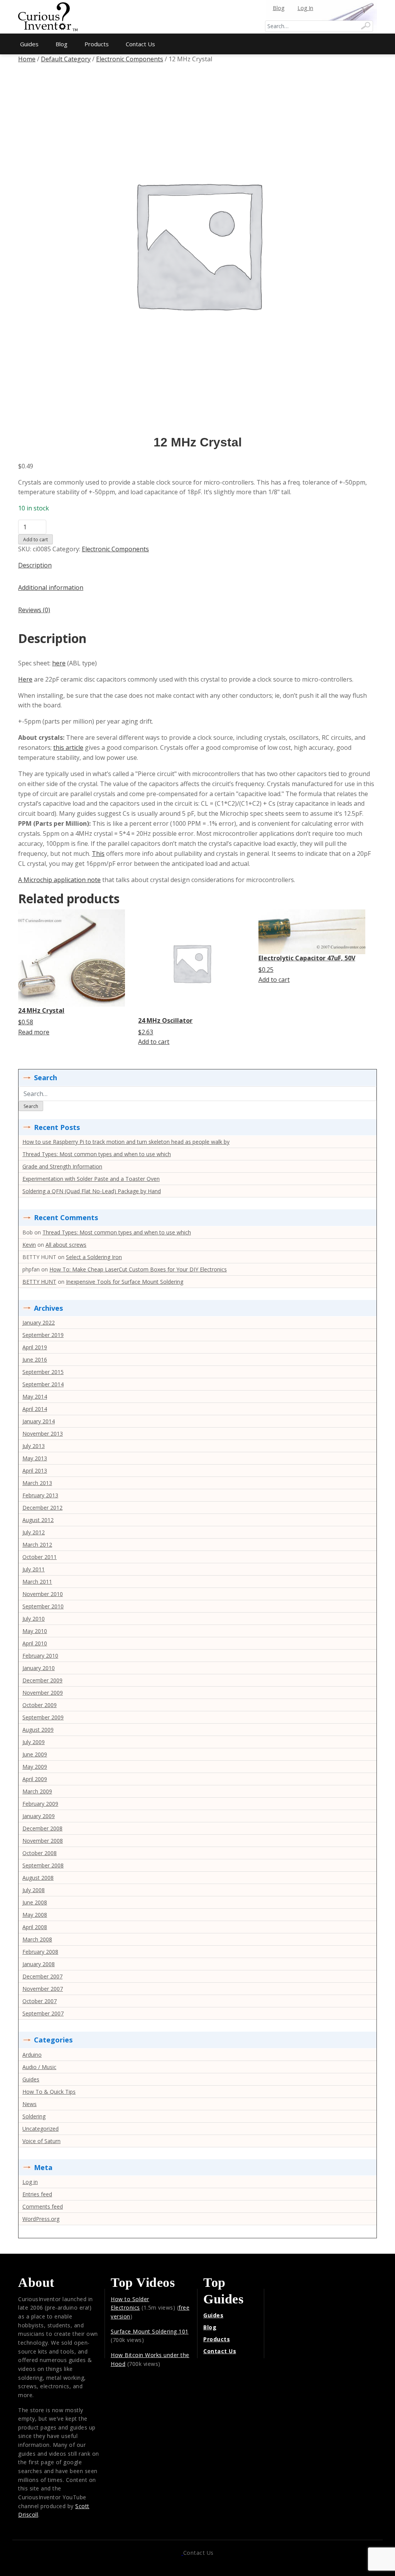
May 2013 (35, 1458)
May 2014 (35, 1397)
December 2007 (42, 1976)
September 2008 (43, 1865)
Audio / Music (39, 2067)
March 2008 (37, 1939)
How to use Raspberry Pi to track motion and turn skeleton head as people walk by (126, 1142)
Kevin (29, 1245)
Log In (305, 8)
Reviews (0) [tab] (34, 610)
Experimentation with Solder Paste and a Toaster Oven (91, 1179)
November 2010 (43, 1594)
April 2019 (35, 1347)
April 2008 (35, 1927)
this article (68, 748)
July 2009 (34, 1742)
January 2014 (39, 1421)
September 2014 (43, 1384)
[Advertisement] (197, 12)
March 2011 (37, 1582)
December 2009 (42, 1680)
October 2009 (40, 1705)
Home (27, 59)
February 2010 (40, 1656)
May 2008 (35, 1915)
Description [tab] (35, 565)
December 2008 (42, 1828)
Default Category (66, 59)
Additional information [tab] (51, 588)
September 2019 (43, 1335)
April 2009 (35, 1779)
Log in (30, 2182)
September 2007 (43, 2013)
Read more (34, 1032)
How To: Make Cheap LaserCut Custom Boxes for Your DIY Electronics (138, 1269)
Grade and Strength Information (62, 1166)
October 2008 (40, 1853)
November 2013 (43, 1434)
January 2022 (39, 1323)
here (59, 663)
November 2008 (43, 1841)
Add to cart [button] (154, 1042)
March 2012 (37, 1545)
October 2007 (40, 2001)
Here (25, 679)
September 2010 (43, 1606)
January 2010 (39, 1668)
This (98, 854)
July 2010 (34, 1619)
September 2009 (43, 1717)
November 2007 (43, 1989)
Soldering (34, 2116)
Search (31, 1106)
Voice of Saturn (41, 2141)
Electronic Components (130, 59)
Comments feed (43, 2206)
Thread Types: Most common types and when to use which (97, 1154)
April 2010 (35, 1643)
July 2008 (34, 1890)
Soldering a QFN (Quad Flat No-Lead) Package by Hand (92, 1191)
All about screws (66, 1245)
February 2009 (40, 1804)
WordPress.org (41, 2219)
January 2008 (39, 1964)
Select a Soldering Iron (94, 1257)
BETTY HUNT (39, 1282)
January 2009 (39, 1816)
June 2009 (35, 1754)
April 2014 (35, 1409)
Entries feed (37, 2194)
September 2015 (43, 1372)
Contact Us (140, 44)
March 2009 (37, 1791)
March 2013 (37, 1483)
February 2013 (40, 1495)
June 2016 (35, 1360)
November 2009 (43, 1693)
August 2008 (38, 1878)
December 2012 (42, 1508)
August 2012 (38, 1520)
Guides (29, 44)
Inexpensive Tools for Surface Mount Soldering (125, 1282)
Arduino (32, 2055)
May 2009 (35, 1767)
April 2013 (35, 1471)
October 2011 (40, 1557)
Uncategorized (41, 2129)
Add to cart (35, 540)
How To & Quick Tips (49, 2092)
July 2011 (34, 1569)
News (30, 2104)
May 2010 (35, 1631)
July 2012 (34, 1532)
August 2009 (38, 1730)
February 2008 (40, 1952)
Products (97, 44)
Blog (279, 8)
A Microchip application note (59, 880)
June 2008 (35, 1902)
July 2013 (34, 1446)
